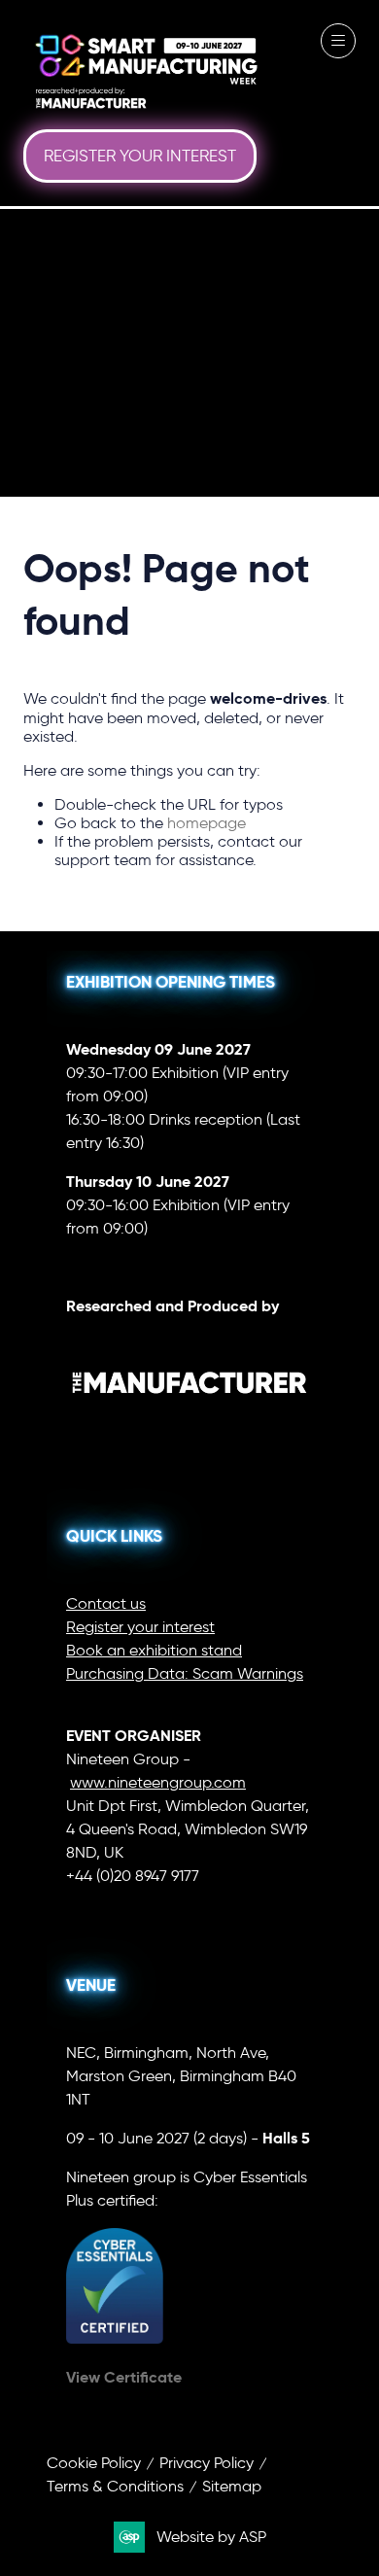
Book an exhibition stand (154, 1650)
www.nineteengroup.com (158, 1782)
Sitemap (232, 2486)
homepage (207, 823)
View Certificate (124, 2377)
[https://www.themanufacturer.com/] (189, 1427)
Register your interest (140, 1627)
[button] (140, 157)
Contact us (106, 1603)
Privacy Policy (207, 2463)
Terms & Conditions (115, 2486)
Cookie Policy (94, 2463)
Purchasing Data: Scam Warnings (185, 1673)
